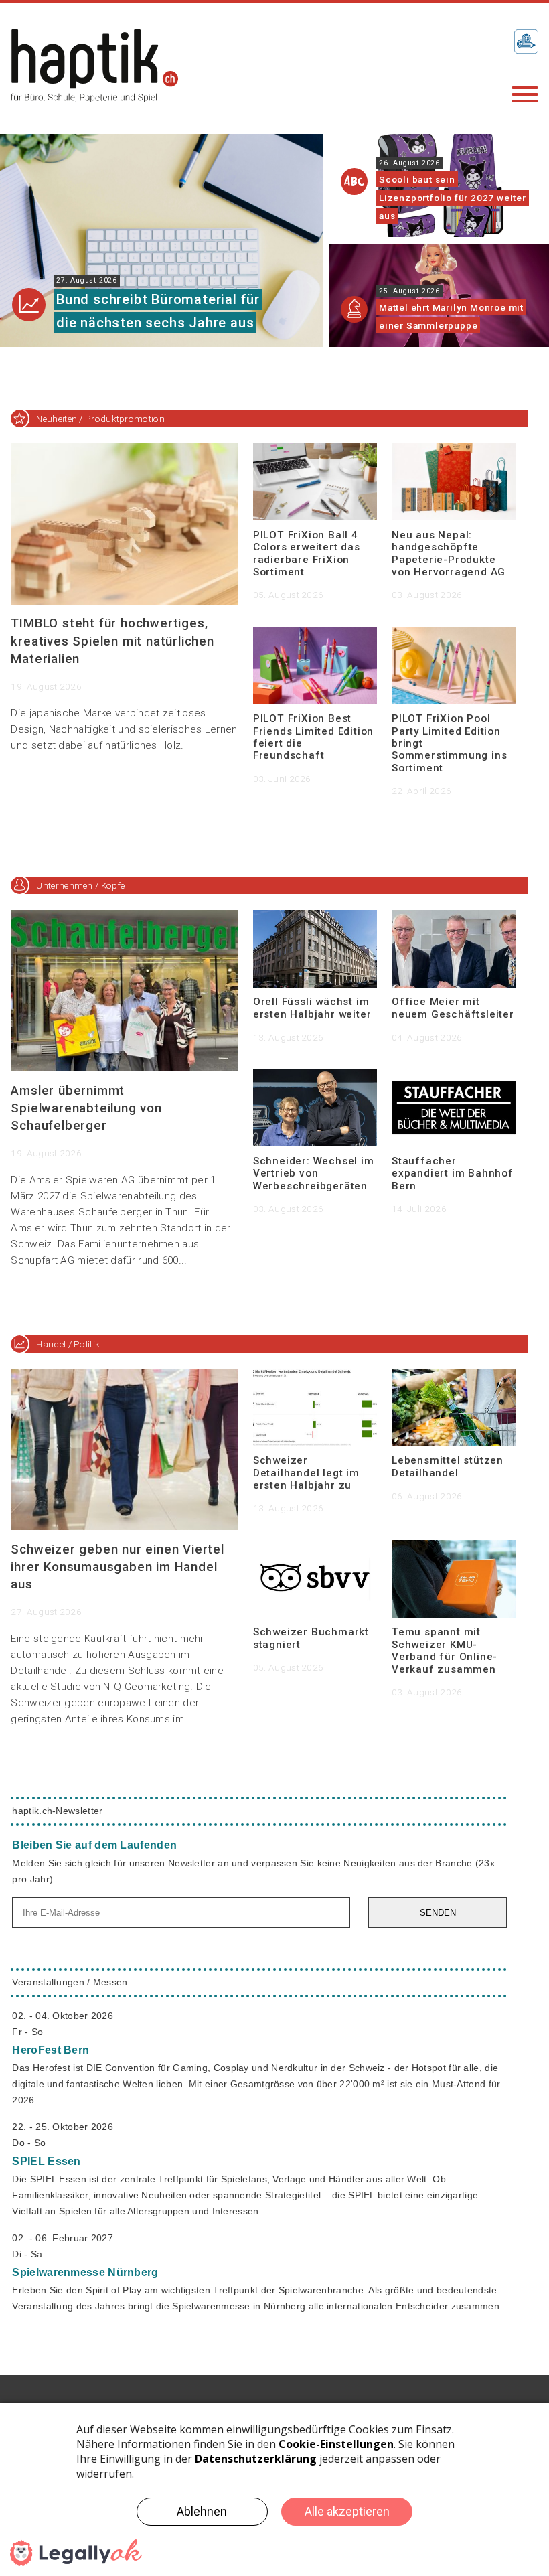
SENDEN (438, 1913)
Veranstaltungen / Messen (70, 1982)
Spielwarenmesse (85, 2272)
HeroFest (51, 2050)
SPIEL (46, 2161)
